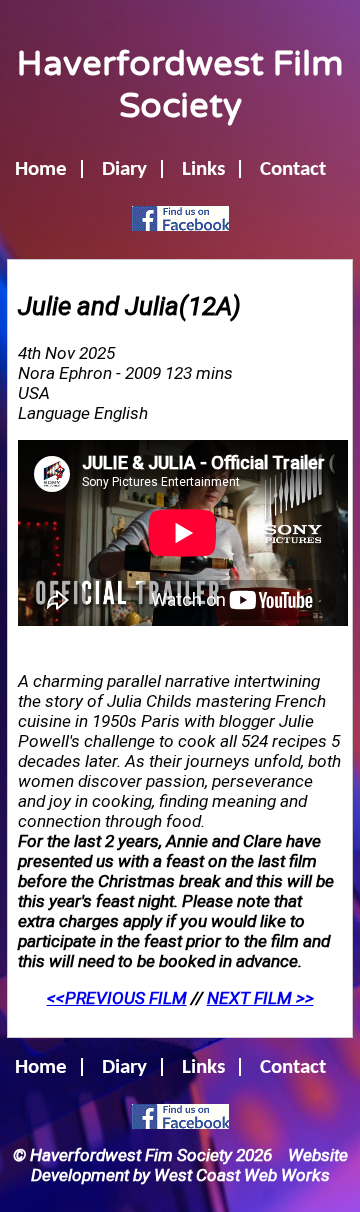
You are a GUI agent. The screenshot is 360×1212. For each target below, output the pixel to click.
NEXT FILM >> (260, 998)
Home (41, 169)
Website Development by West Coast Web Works (189, 1165)
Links (203, 169)
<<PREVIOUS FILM (117, 998)
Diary (124, 169)
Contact (293, 169)
